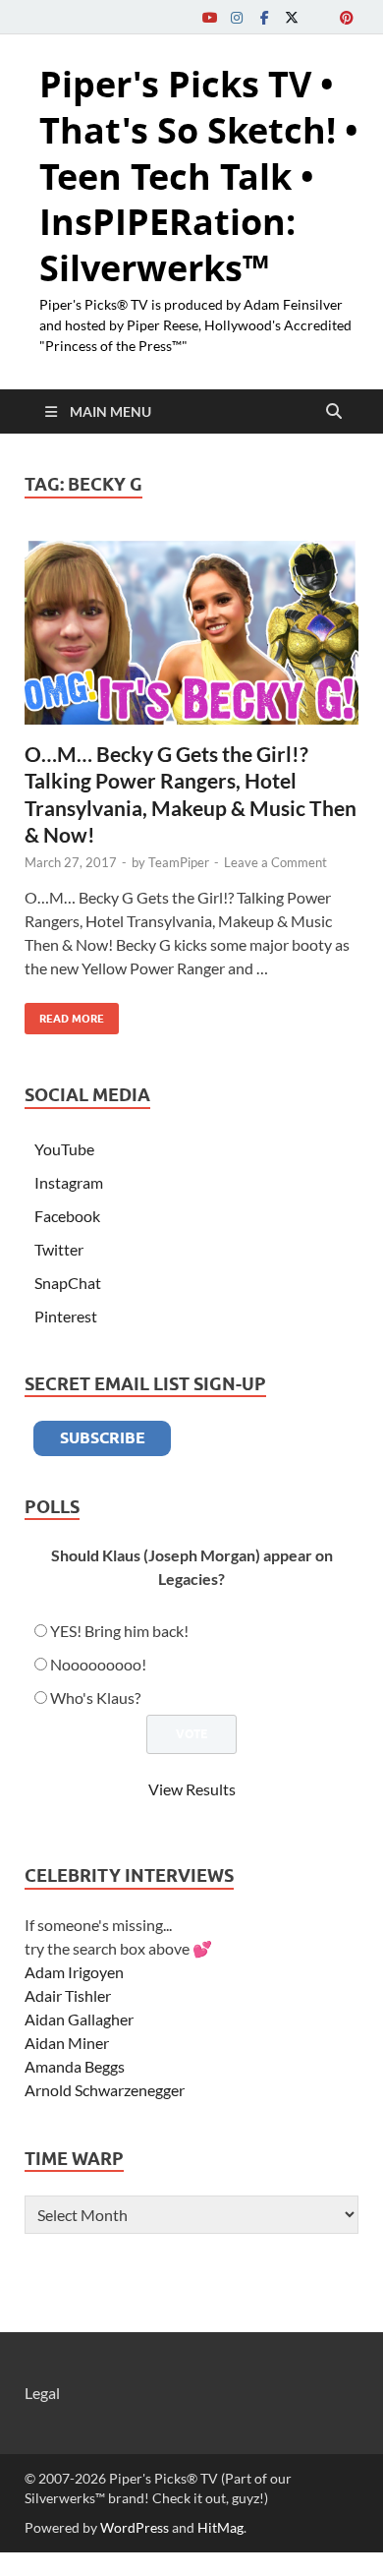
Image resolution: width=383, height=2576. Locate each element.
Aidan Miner (67, 2043)
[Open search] (334, 412)
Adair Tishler (68, 1995)
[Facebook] (264, 17)
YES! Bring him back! (119, 1631)
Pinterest (66, 1316)
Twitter (59, 1249)
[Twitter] (292, 17)
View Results (192, 1789)
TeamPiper (179, 862)
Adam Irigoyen (74, 1972)
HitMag (220, 2527)
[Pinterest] (347, 17)
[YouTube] (209, 17)
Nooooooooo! (98, 1664)
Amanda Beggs (75, 2066)
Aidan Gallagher (79, 2019)
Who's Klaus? (95, 1698)
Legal (42, 2393)
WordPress (135, 2527)
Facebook (67, 1216)
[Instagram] (237, 17)
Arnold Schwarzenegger (105, 2090)
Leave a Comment (275, 862)
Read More (64, 1014)
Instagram (69, 1182)
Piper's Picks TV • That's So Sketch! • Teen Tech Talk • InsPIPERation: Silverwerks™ (199, 176)
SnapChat (68, 1283)
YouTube (64, 1149)
